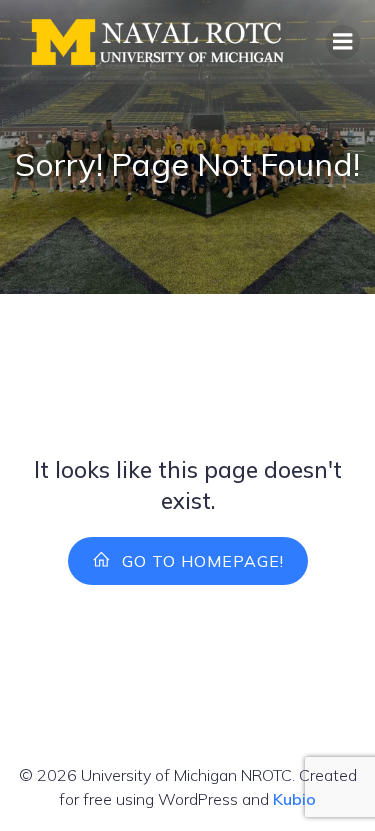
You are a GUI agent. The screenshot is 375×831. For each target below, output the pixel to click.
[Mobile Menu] (343, 42)
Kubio (294, 799)
